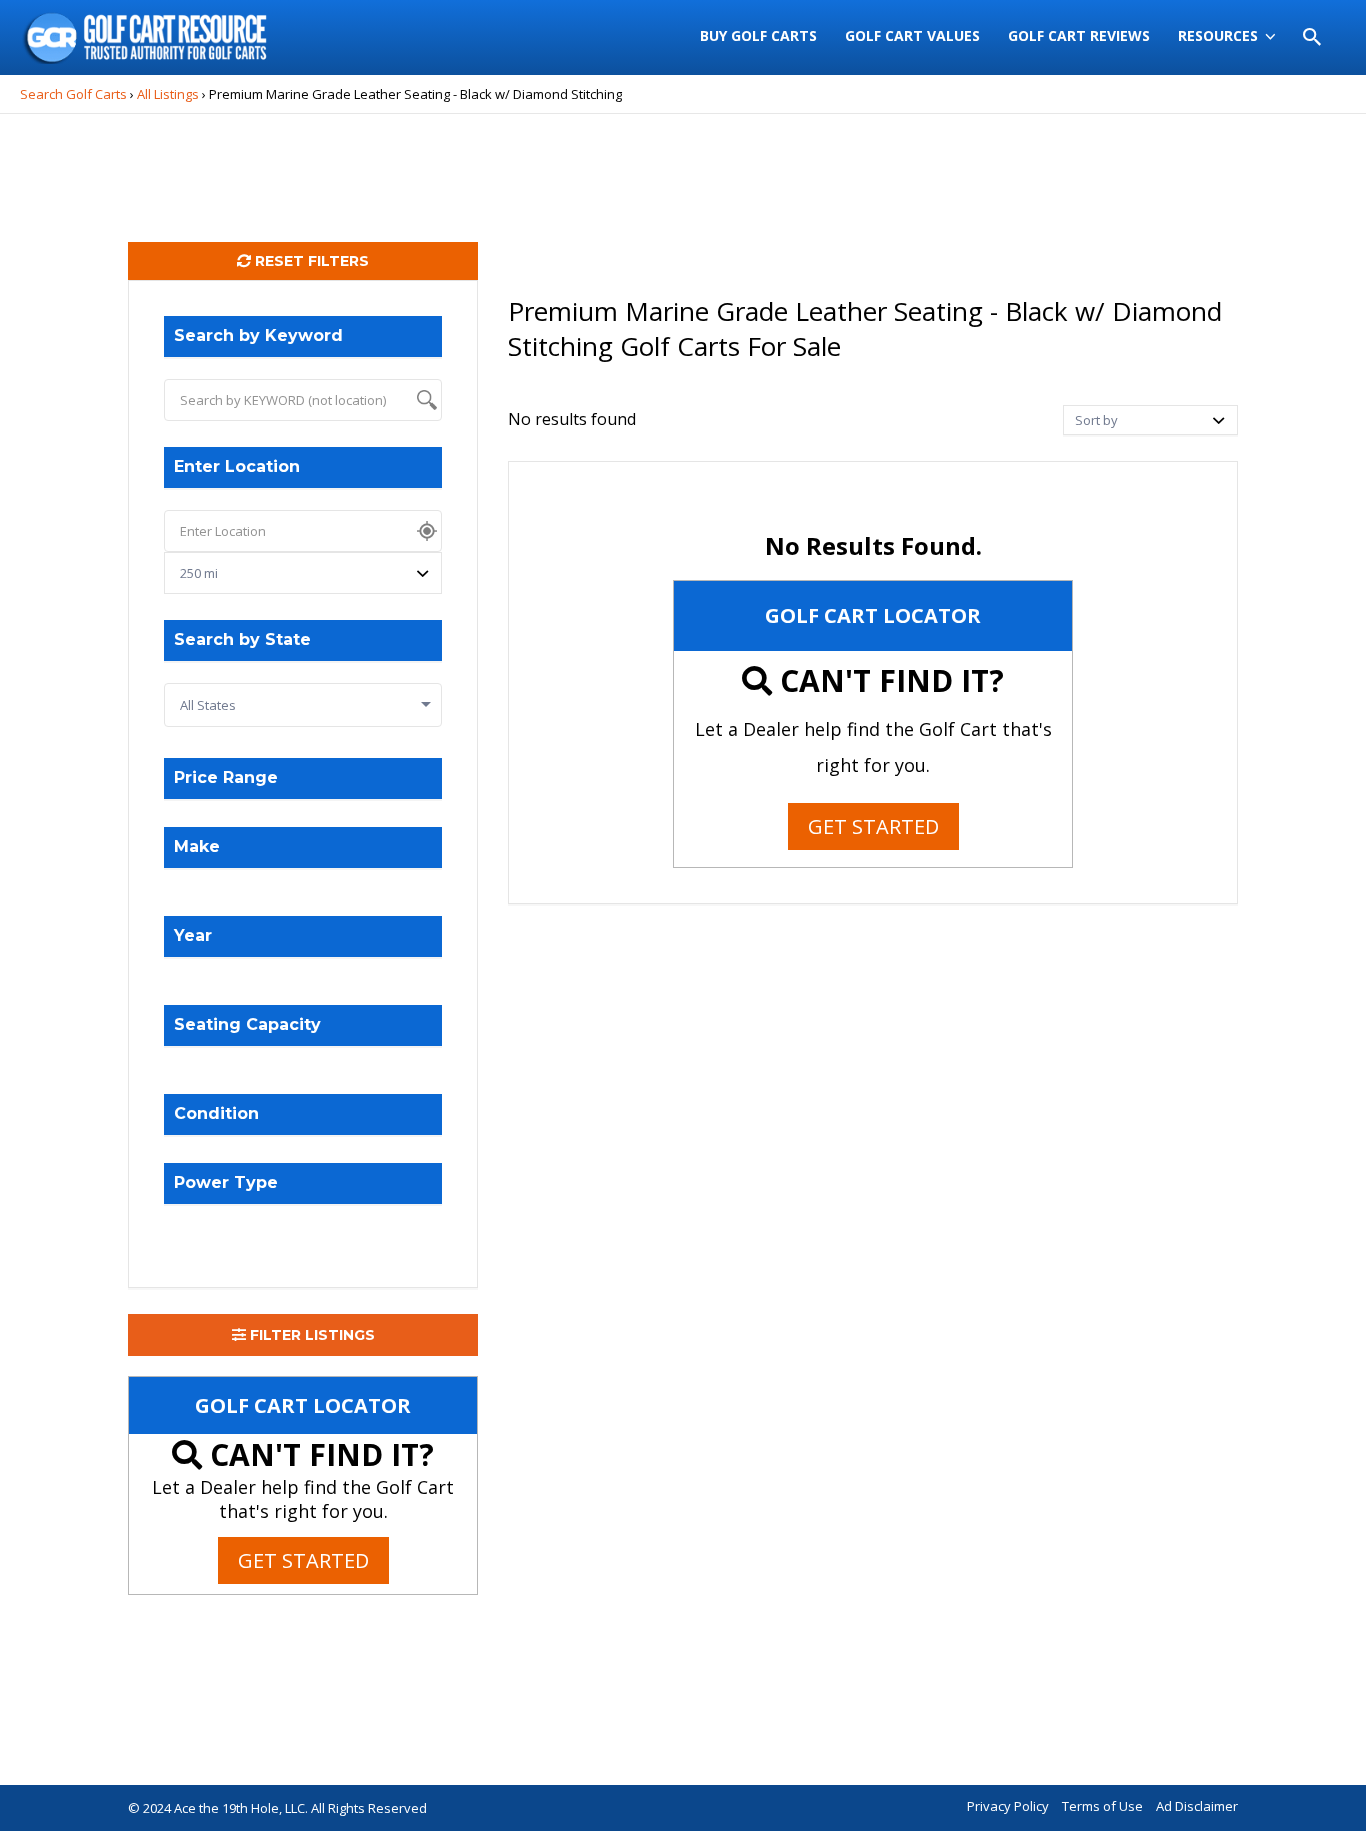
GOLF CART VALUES (912, 35)
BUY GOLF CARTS (758, 35)
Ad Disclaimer (1197, 1806)
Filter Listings (310, 1335)
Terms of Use (1102, 1806)
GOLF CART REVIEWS (1079, 35)
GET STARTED (303, 1560)
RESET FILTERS (310, 261)
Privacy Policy (1008, 1806)
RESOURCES (1218, 35)
